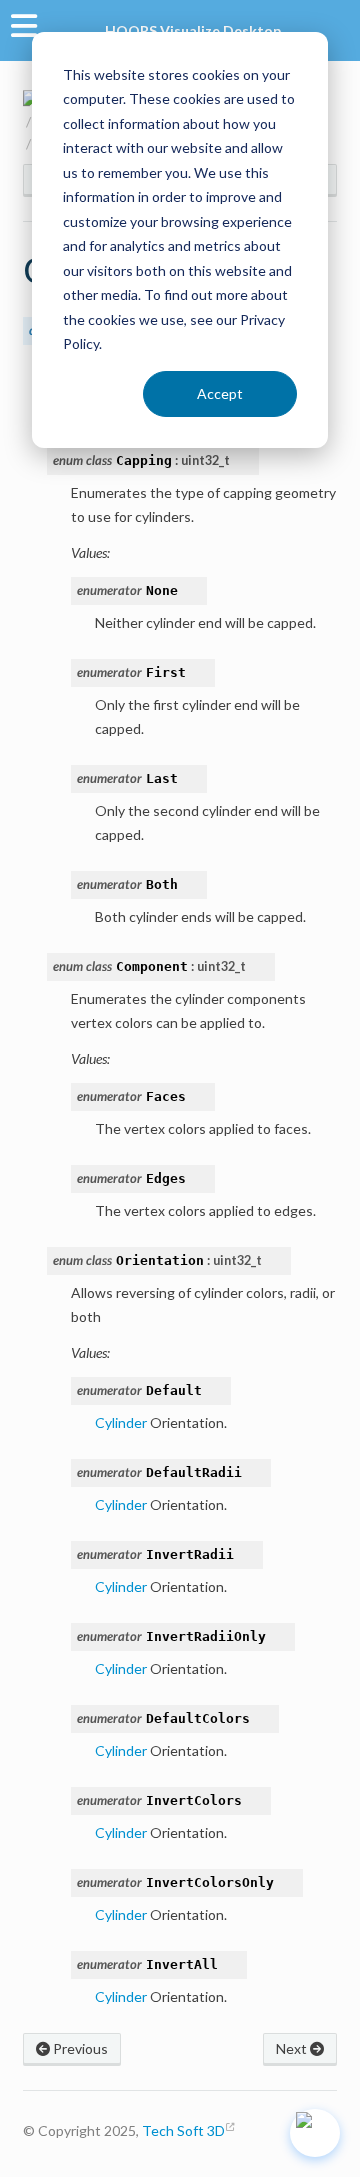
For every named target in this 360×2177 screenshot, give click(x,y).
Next (293, 2048)
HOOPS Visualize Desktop (193, 30)
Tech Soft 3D (183, 2130)
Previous (79, 2048)
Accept (220, 393)
